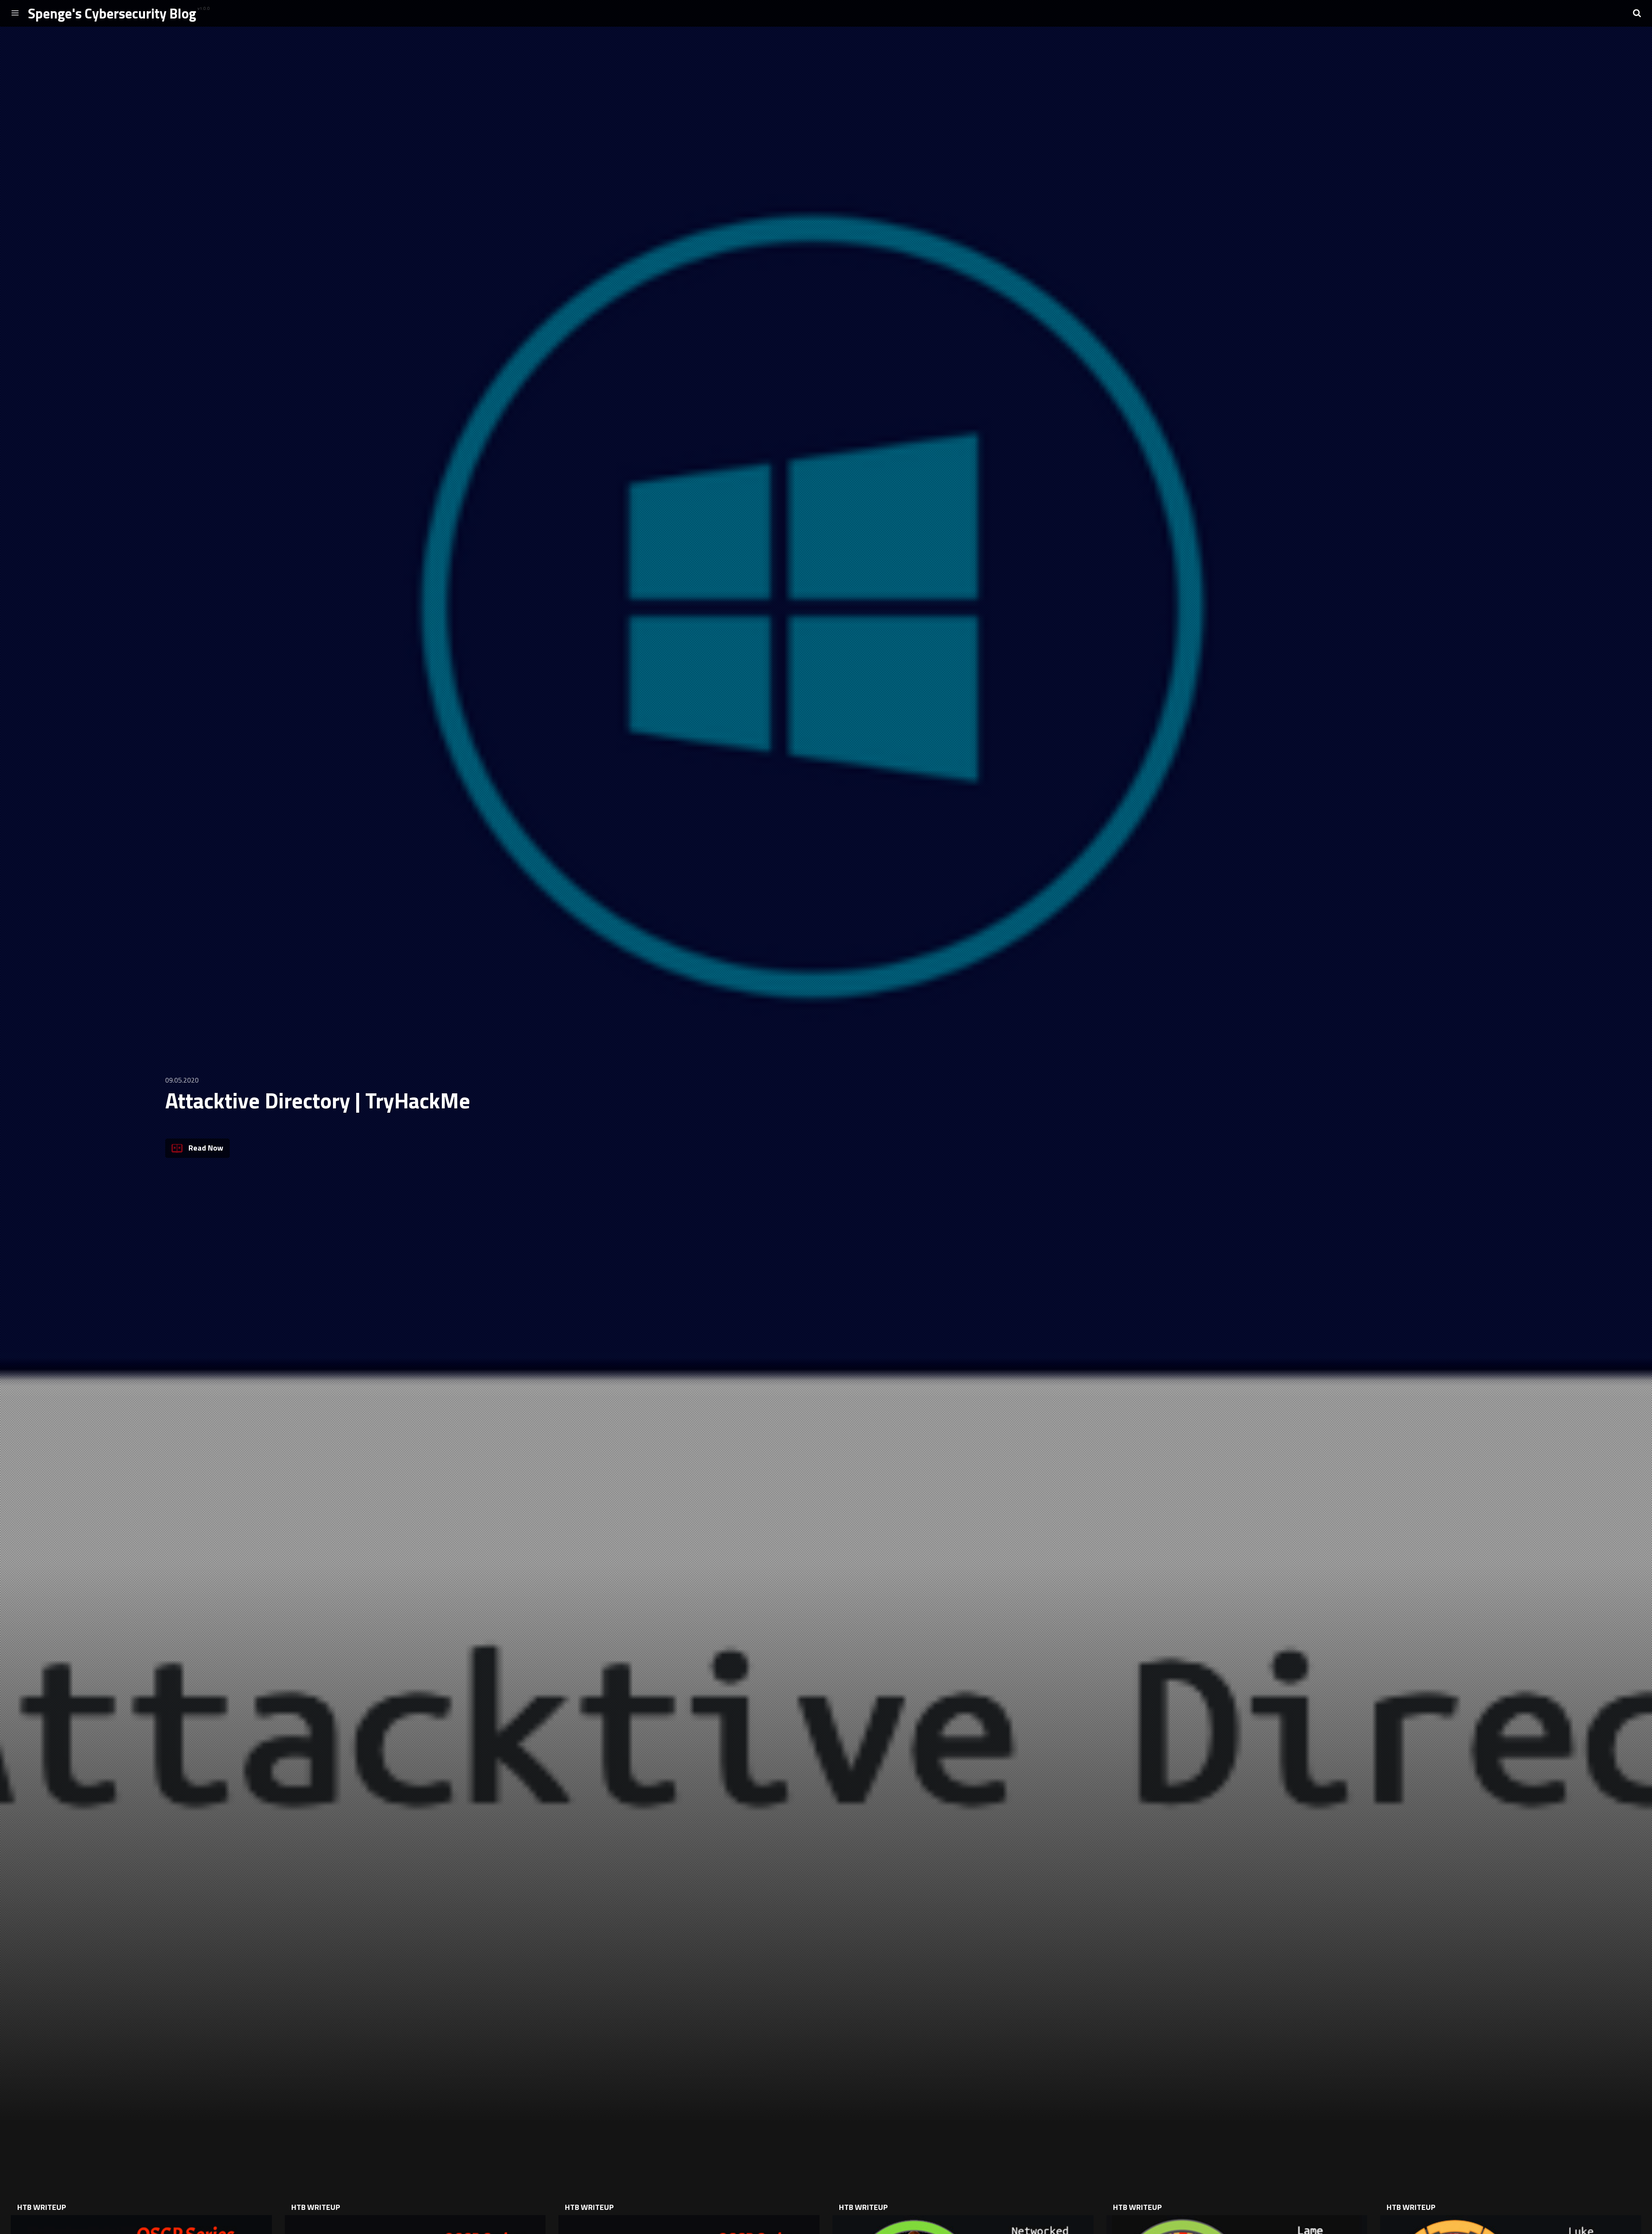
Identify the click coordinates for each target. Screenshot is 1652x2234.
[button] (1637, 13)
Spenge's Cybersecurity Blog (112, 13)
